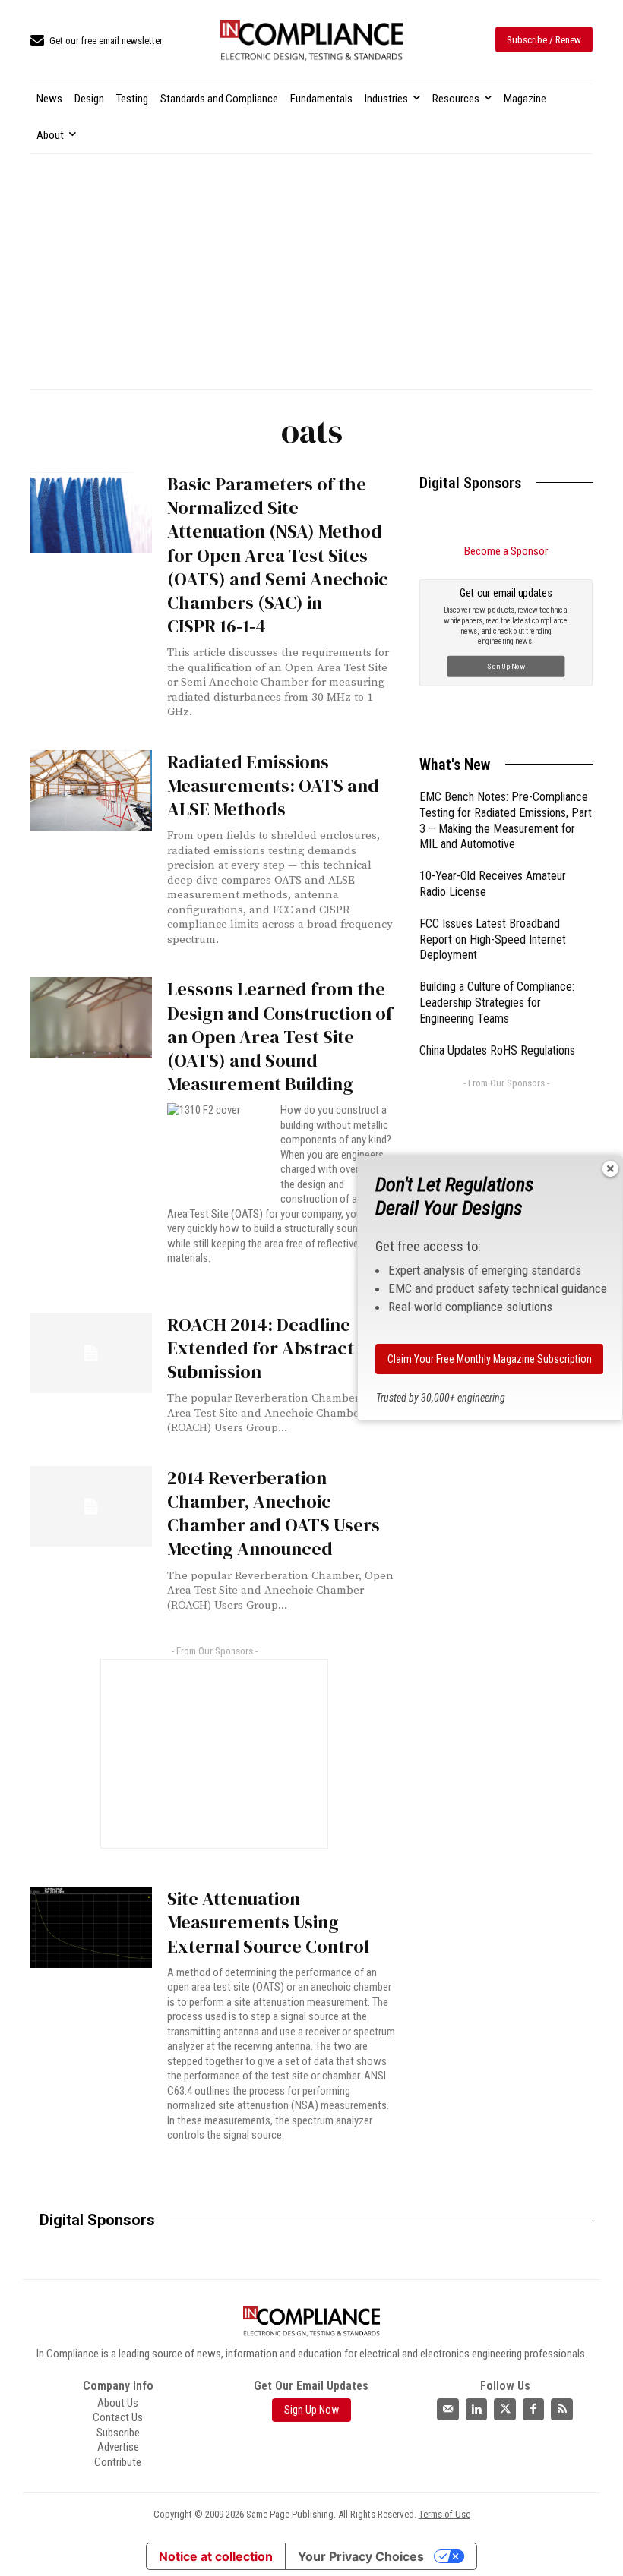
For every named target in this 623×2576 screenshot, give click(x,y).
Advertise (118, 2447)
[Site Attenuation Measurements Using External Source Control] (91, 1927)
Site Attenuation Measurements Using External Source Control (268, 1922)
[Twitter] (505, 2409)
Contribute (118, 2462)
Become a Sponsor (506, 551)
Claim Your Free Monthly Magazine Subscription (490, 1359)
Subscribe (118, 2433)
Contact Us (118, 2417)
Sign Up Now (506, 666)
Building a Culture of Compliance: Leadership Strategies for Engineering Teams (497, 1003)
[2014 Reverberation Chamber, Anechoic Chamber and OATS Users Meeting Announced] (91, 1506)
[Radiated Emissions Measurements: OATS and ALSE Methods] (91, 790)
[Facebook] (534, 2409)
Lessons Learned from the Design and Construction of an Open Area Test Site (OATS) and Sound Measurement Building (280, 1036)
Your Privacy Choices (361, 2556)
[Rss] (562, 2409)
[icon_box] (96, 41)
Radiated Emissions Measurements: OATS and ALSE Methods (273, 785)
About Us (118, 2403)
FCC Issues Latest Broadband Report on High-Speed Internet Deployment (493, 940)
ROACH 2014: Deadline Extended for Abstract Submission (261, 1348)
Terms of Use (444, 2514)
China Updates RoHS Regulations (497, 1050)
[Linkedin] (477, 2409)
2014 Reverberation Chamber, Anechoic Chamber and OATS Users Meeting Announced (274, 1513)
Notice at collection (216, 2556)
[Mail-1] (448, 2409)
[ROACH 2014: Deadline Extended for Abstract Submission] (91, 1353)
